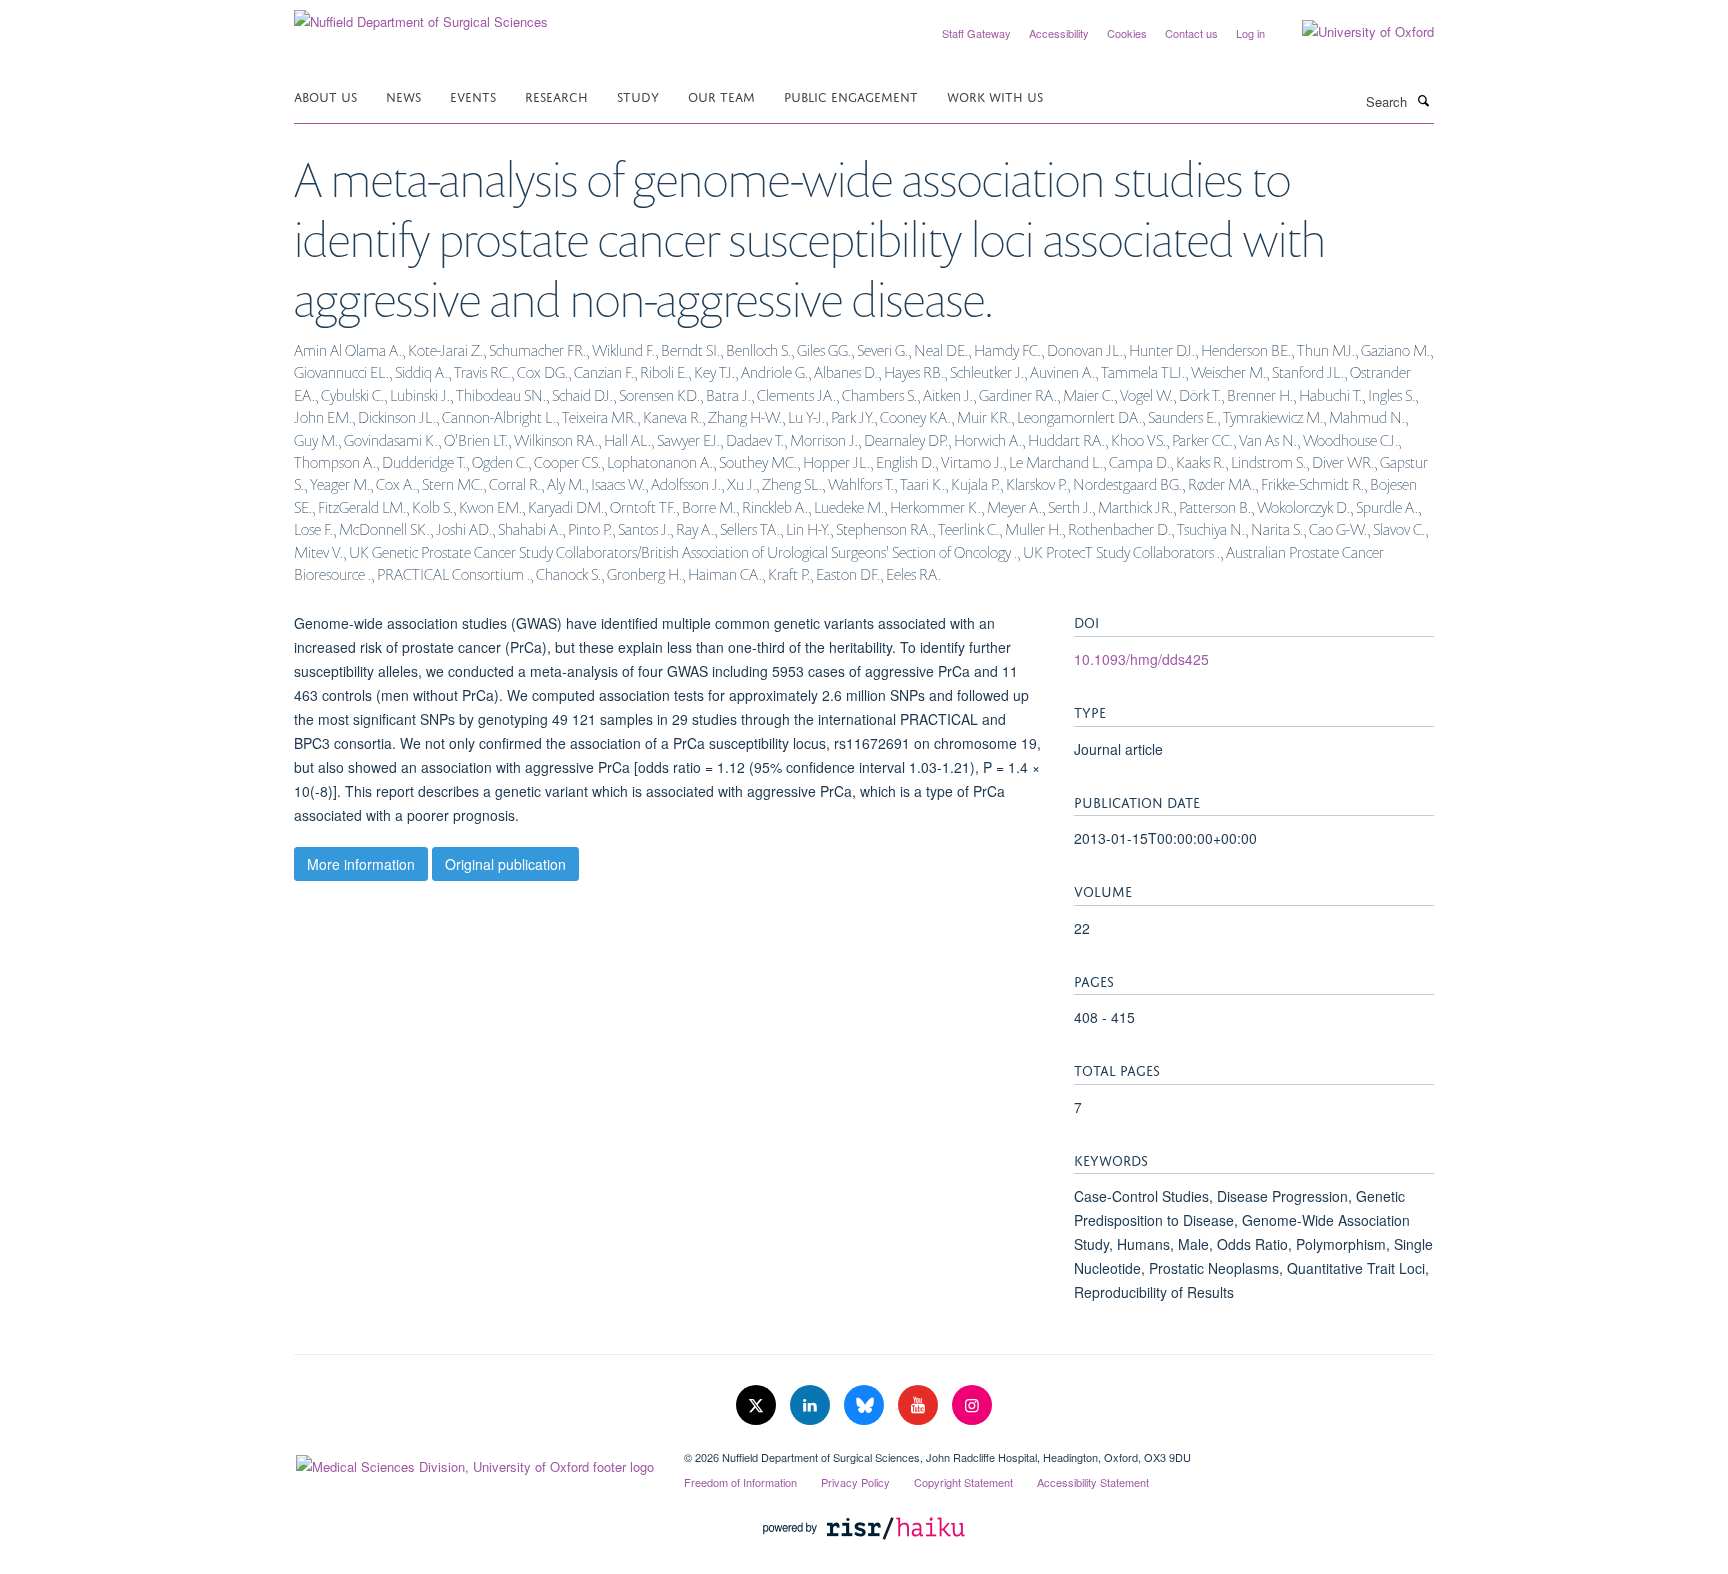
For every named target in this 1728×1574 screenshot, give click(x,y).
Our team (721, 95)
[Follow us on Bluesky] (866, 1405)
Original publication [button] (505, 864)
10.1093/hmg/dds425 (1141, 659)
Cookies (1127, 33)
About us (325, 95)
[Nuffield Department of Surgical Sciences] (421, 14)
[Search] (1423, 100)
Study (638, 95)
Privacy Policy (855, 1482)
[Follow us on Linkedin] (812, 1405)
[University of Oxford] (1353, 32)
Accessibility (1059, 33)
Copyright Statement (963, 1482)
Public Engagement (851, 95)
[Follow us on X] (758, 1405)
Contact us (1191, 33)
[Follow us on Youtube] (920, 1405)
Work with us (995, 95)
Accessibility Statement (1093, 1482)
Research (556, 95)
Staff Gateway (976, 33)
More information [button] (361, 864)
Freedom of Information (740, 1482)
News (403, 95)
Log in (1250, 33)
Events (473, 95)
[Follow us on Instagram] (972, 1405)
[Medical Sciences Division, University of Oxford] (474, 1462)
